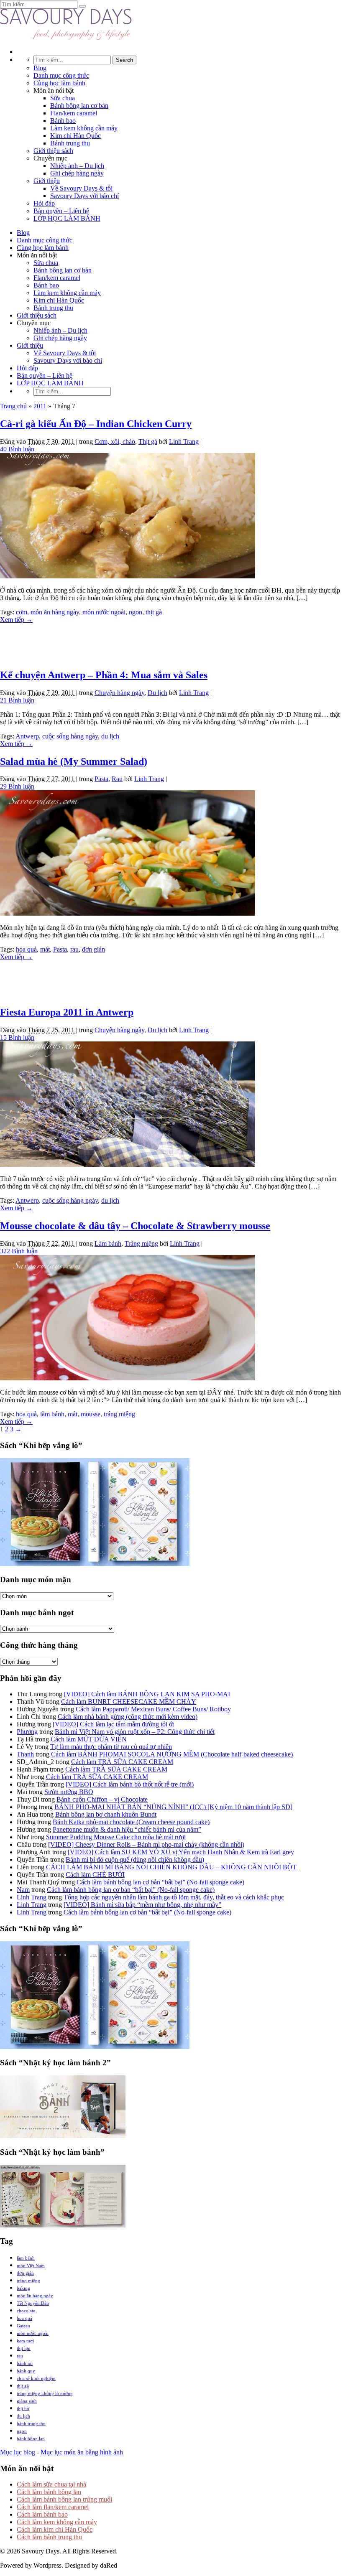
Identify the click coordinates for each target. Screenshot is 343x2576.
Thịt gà (148, 442)
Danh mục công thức (61, 75)
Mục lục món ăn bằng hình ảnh (82, 2452)
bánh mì (25, 2363)
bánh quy (26, 2371)
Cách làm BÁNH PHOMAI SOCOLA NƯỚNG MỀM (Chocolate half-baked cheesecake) (172, 1754)
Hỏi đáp (44, 203)
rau (74, 949)
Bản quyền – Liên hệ (61, 211)
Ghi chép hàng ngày (77, 173)
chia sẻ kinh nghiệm (36, 2378)
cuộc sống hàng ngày (70, 736)
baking (23, 2288)
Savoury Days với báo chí (84, 196)
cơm (22, 612)
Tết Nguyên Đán (33, 2303)
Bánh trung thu (70, 143)
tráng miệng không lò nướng (45, 2393)
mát (45, 949)
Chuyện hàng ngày (119, 693)
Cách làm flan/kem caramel (53, 2507)
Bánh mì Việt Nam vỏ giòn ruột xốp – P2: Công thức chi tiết (135, 1732)
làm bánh (52, 1414)
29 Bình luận (17, 786)
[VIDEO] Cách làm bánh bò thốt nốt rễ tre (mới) (130, 1784)
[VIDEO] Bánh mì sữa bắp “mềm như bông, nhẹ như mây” (142, 1905)
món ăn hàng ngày (55, 612)
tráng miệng (119, 1414)
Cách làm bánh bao (42, 2514)
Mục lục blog (18, 2452)
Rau (117, 779)
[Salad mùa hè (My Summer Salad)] (128, 913)
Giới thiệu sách (53, 151)
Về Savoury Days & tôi (81, 188)
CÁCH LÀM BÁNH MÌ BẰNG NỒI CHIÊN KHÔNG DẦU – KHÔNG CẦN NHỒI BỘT (172, 1867)
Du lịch (157, 693)
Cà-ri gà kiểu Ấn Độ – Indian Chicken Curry (96, 424)
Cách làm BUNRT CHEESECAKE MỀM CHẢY (129, 1702)
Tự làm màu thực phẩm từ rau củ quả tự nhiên (111, 1747)
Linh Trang (184, 442)
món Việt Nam (31, 2265)
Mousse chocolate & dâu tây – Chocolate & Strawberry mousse (135, 1226)
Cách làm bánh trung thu (49, 2537)
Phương (27, 1732)
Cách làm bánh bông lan (49, 2492)
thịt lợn (24, 2348)
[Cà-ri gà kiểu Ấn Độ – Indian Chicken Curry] (128, 576)
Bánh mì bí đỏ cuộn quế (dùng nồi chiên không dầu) (135, 1859)
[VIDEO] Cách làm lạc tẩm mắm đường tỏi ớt (113, 1724)
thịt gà (154, 612)
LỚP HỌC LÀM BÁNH (67, 218)
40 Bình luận (17, 449)
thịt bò (23, 2408)
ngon (136, 612)
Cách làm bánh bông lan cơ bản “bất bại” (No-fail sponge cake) (160, 1882)
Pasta (101, 779)
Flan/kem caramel (74, 113)
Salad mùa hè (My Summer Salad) (74, 761)
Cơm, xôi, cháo (115, 442)
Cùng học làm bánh (59, 83)
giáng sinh (27, 2401)
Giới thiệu (47, 181)
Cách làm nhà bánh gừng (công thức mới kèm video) (128, 1717)
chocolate (26, 2311)
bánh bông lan (31, 2439)
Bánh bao (63, 121)
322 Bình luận (19, 1251)
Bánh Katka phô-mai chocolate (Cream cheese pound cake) (131, 1822)
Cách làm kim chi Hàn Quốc (55, 2529)
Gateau (23, 2326)
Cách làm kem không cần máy (57, 2522)
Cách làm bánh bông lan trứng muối (64, 2499)
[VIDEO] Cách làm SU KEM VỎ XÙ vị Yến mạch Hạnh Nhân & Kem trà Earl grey (181, 1852)
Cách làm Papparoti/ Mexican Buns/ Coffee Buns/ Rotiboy (153, 1709)
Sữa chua (63, 98)
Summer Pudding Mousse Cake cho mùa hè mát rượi (116, 1837)
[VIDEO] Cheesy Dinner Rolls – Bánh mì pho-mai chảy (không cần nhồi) (146, 1844)
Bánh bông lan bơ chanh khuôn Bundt (106, 1814)
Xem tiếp (16, 620)
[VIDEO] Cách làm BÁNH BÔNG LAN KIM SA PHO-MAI (147, 1694)
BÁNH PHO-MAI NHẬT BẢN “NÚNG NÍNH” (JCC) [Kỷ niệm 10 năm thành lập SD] (173, 1807)
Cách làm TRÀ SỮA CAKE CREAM (122, 1762)
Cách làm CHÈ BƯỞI (95, 1875)
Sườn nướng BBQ (69, 1792)
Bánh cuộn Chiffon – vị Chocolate (102, 1799)
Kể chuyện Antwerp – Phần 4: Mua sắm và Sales (104, 675)
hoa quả (26, 949)
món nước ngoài (104, 612)
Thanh (25, 1754)
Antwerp (27, 736)
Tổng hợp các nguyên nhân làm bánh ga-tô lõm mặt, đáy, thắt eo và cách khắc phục (174, 1897)
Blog (40, 68)
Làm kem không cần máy (84, 128)
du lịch (110, 736)
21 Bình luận (17, 700)
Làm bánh (108, 1243)
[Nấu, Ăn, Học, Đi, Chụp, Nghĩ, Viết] (66, 37)
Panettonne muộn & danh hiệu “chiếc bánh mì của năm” (127, 1829)
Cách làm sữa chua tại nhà (51, 2484)
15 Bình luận (17, 1037)
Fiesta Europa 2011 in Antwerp (67, 1012)
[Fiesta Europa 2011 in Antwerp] (128, 1165)
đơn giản (93, 949)
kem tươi (25, 2341)
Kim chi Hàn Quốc (76, 136)
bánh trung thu (31, 2423)
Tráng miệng (141, 1243)
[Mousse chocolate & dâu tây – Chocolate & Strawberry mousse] (128, 1378)
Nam (23, 1890)
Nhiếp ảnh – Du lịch (77, 166)
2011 (40, 406)
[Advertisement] (171, 642)
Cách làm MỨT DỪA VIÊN (89, 1739)
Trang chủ (13, 406)
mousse (91, 1414)
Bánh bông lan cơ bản (79, 106)
